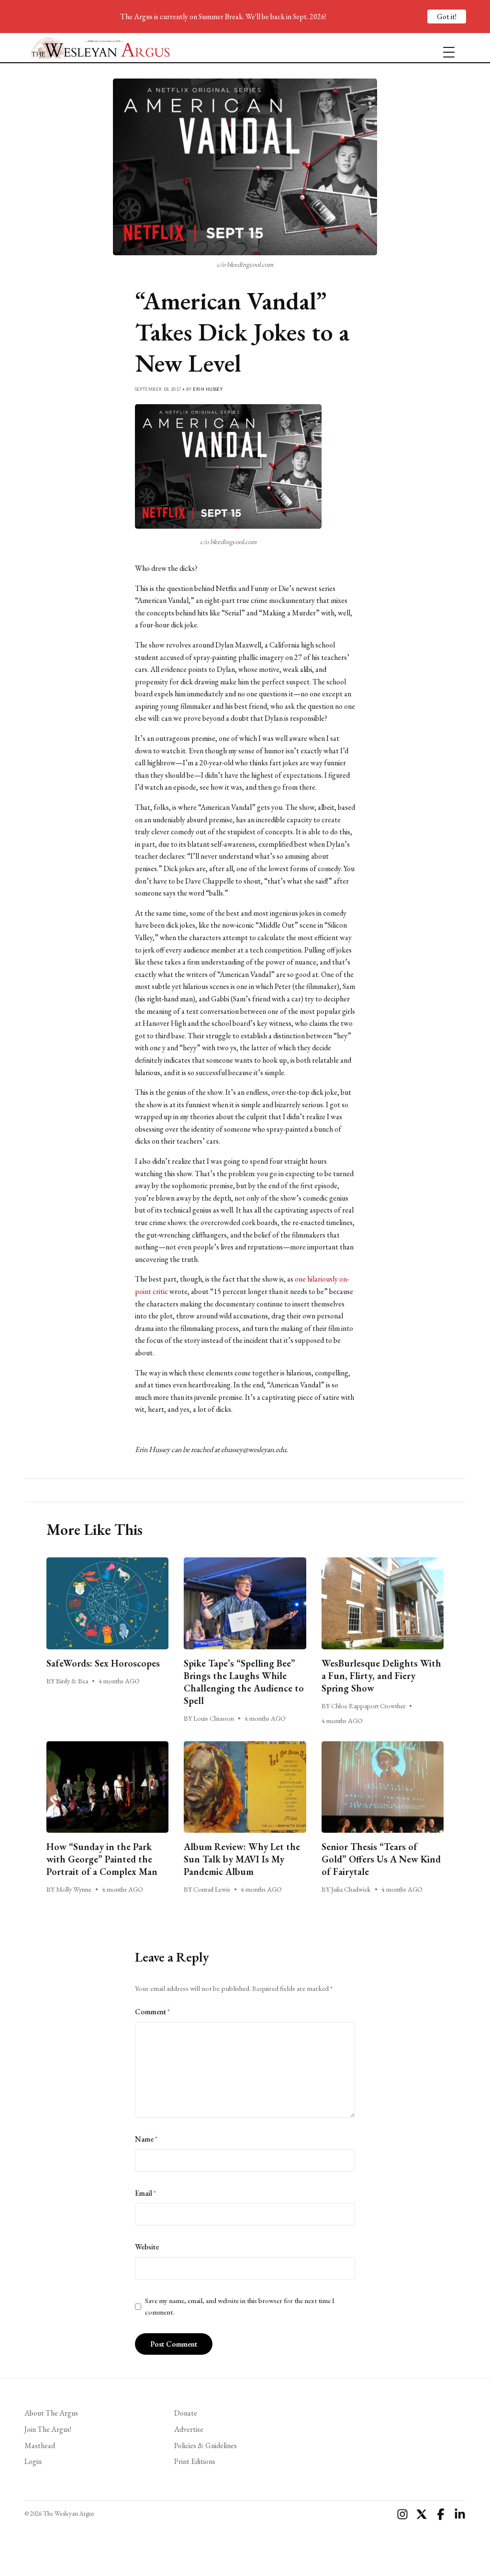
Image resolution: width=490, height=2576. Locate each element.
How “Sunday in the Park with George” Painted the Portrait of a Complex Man (103, 1859)
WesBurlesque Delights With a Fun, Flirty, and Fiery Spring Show (381, 1676)
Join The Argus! (48, 2429)
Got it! (447, 17)
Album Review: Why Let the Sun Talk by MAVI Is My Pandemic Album (242, 1859)
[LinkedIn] (460, 2514)
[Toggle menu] (445, 48)
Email (145, 2193)
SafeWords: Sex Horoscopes (103, 1663)
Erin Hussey (208, 389)
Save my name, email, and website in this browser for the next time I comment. (240, 2306)
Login (33, 2461)
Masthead (40, 2445)
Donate (186, 2413)
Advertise (189, 2429)
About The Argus (51, 2413)
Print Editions (195, 2461)
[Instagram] (402, 2514)
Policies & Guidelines (206, 2445)
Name (146, 2139)
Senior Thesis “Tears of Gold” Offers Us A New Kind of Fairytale (381, 1859)
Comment (152, 2012)
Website (147, 2247)
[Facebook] (441, 2514)
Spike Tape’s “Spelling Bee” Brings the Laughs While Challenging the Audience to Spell (244, 1682)
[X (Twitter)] (422, 2514)
